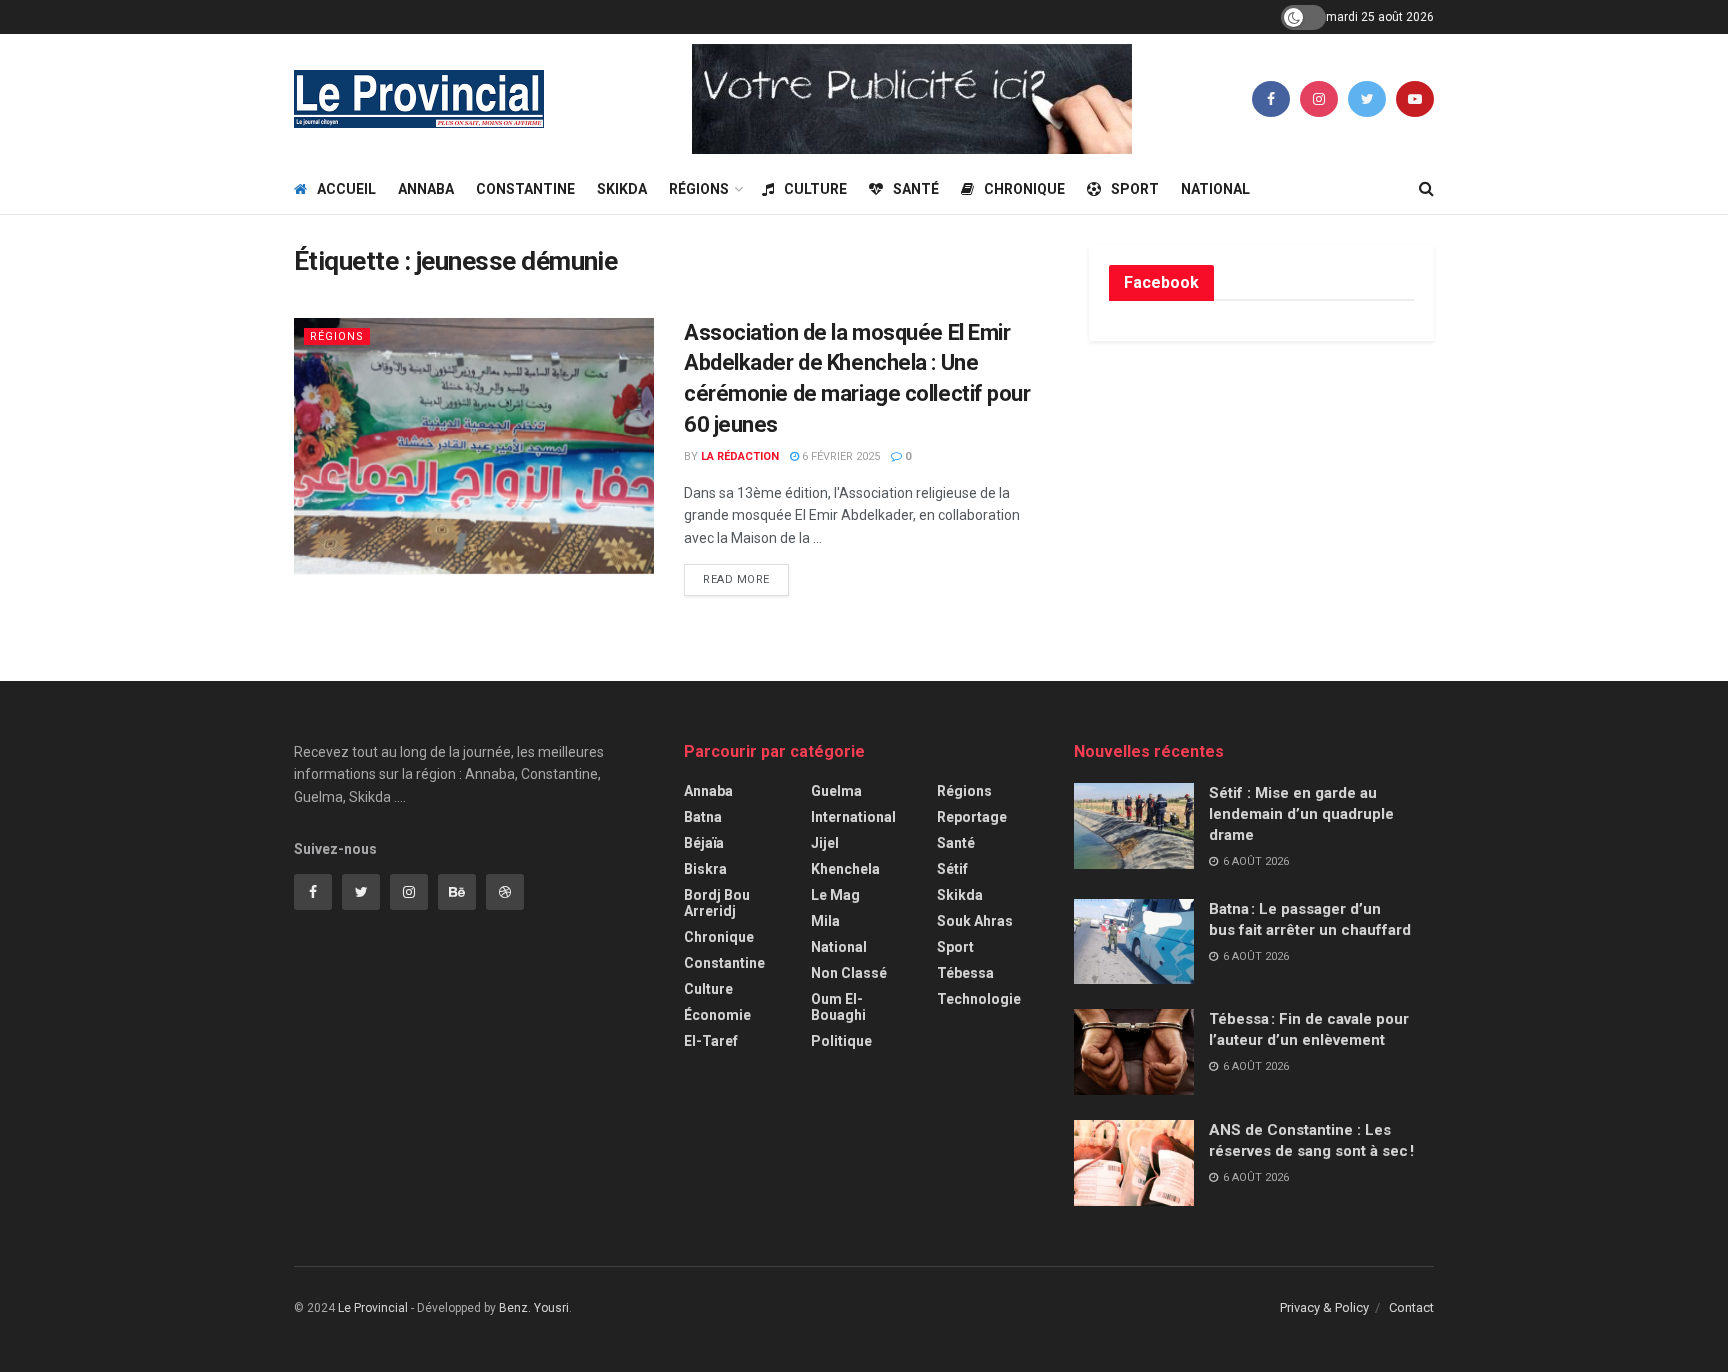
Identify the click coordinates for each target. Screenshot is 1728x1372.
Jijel (825, 843)
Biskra (705, 869)
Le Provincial (373, 1308)
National (1215, 189)
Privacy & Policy (1324, 1307)
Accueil (346, 189)
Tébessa (965, 973)
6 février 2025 (839, 456)
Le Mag (835, 895)
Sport (1135, 189)
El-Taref (711, 1041)
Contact (1411, 1307)
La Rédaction (740, 456)
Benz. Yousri (534, 1308)
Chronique (1024, 189)
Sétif (952, 869)
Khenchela (845, 869)
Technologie (979, 999)
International (853, 817)
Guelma (836, 791)
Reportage (972, 817)
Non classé (849, 973)
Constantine (525, 189)
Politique (841, 1041)
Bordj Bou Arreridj (717, 903)
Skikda (622, 189)
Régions (699, 189)
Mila (825, 921)
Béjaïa (704, 843)
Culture (815, 189)
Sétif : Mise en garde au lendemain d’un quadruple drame (1301, 814)
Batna (703, 817)
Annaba (426, 189)
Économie (717, 1015)
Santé (916, 189)
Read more (736, 579)
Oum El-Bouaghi (838, 1007)
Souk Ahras (975, 921)
